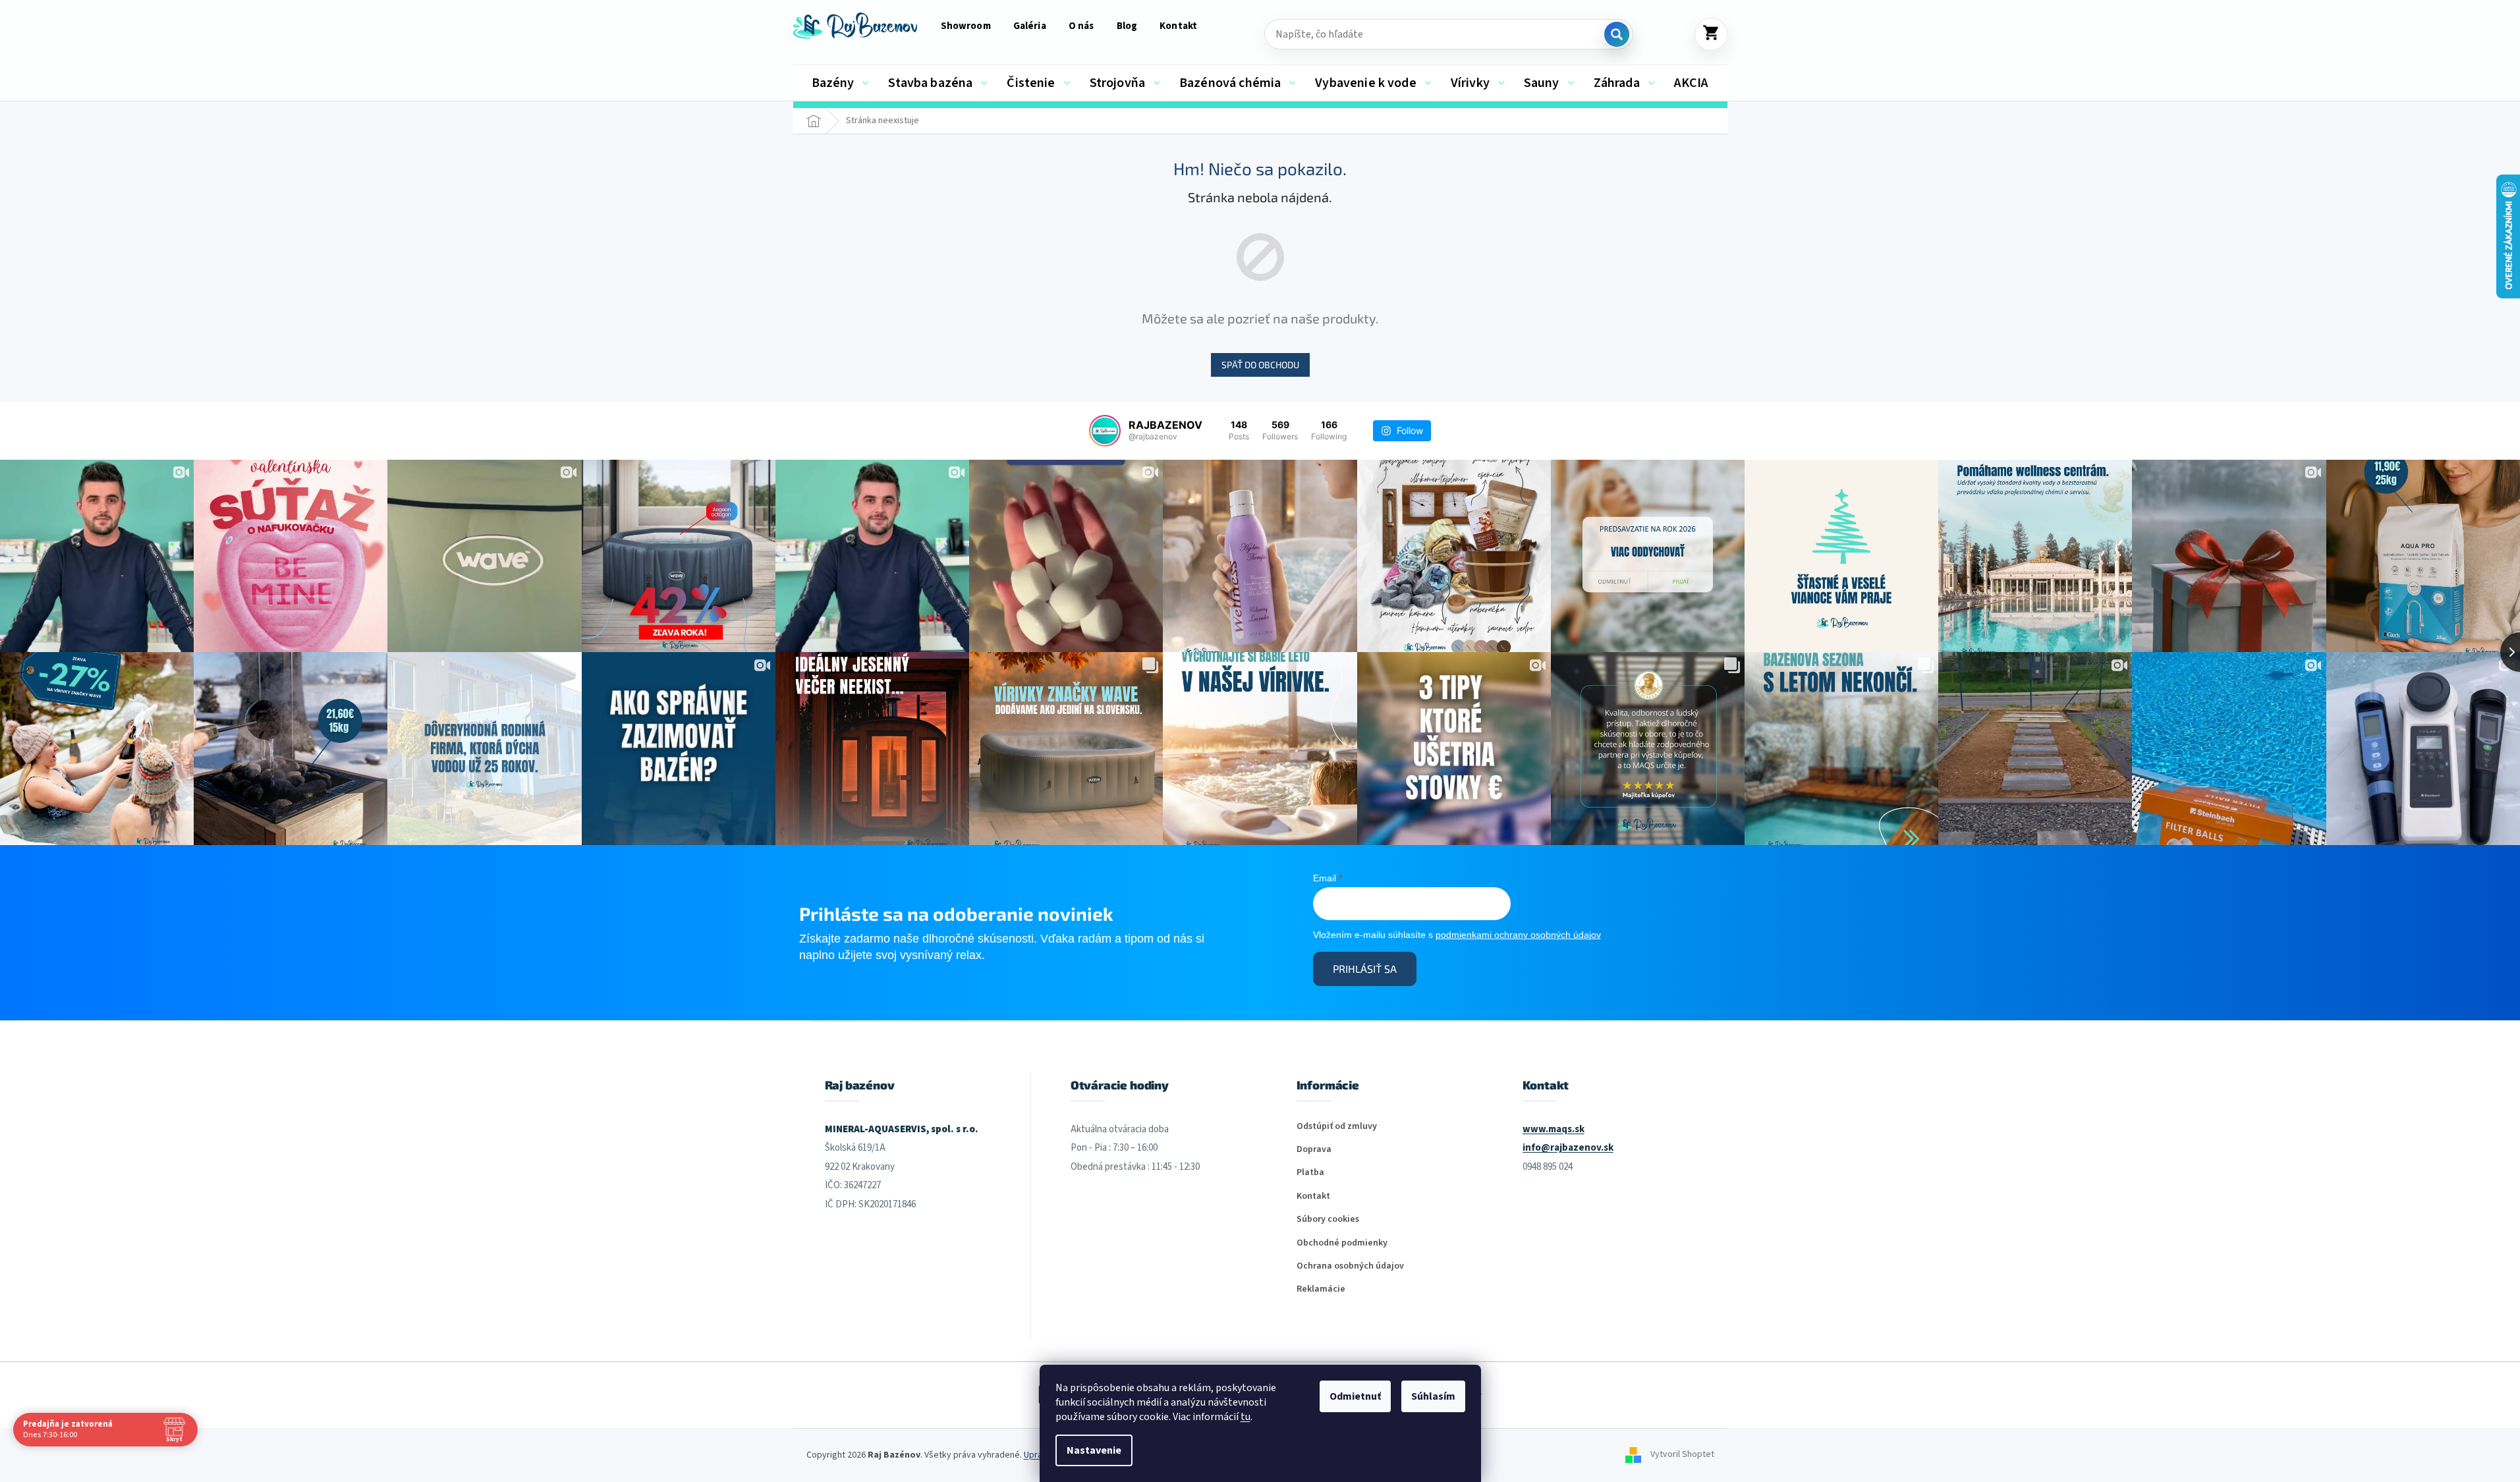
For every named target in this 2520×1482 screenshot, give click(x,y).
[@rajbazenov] (1105, 431)
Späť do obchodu (1260, 365)
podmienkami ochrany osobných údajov (1518, 935)
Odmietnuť (1355, 1396)
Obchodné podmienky (1342, 1243)
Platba (1310, 1173)
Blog (1127, 26)
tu (1246, 1417)
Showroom (966, 26)
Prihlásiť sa (1365, 969)
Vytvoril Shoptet (1682, 1455)
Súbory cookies (1328, 1220)
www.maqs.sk (1554, 1129)
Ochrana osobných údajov (1350, 1266)
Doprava (1314, 1150)
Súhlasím (1433, 1396)
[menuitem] (841, 83)
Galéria (1030, 26)
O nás (1081, 26)
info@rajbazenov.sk (1568, 1148)
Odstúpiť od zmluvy (1337, 1127)
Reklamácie (1321, 1289)
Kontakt (1178, 26)
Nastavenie (1094, 1450)
